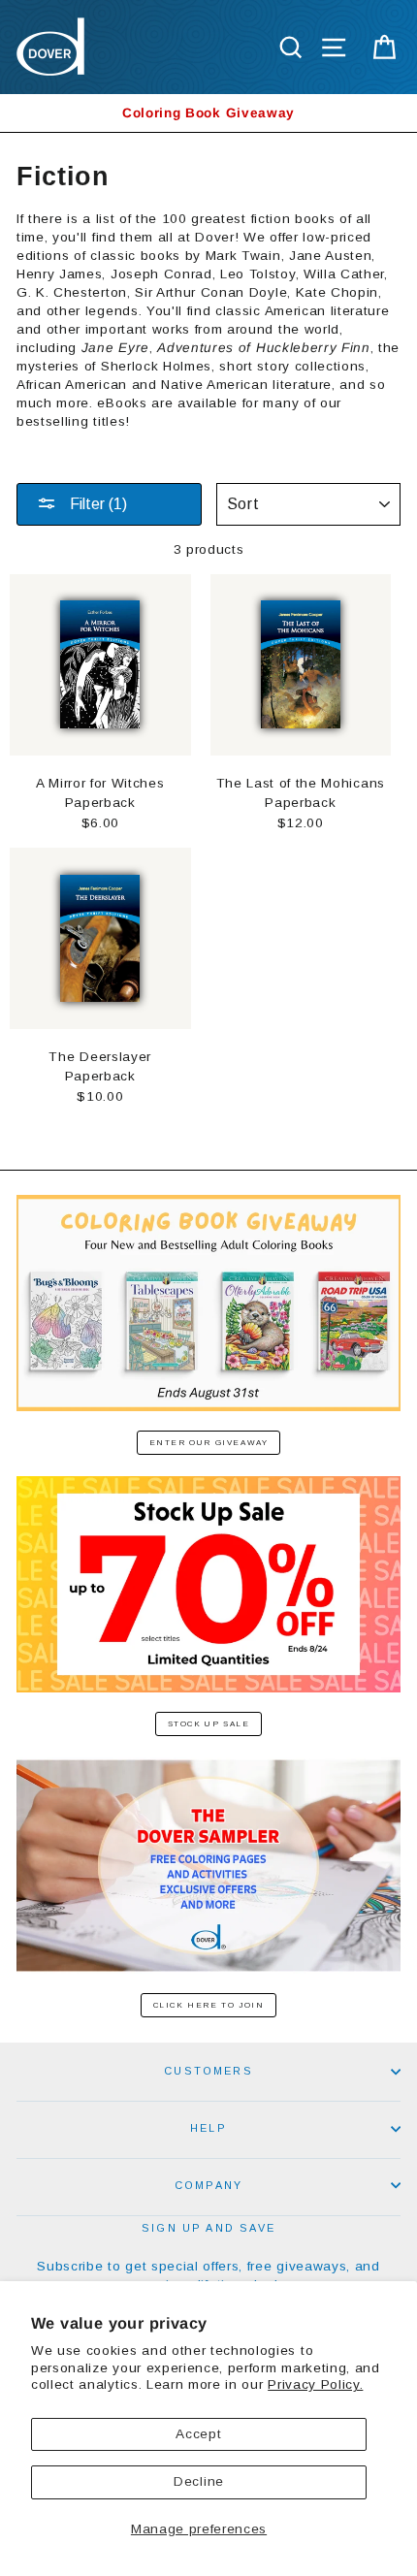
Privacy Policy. (315, 2384)
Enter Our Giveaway (209, 1443)
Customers (208, 2071)
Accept (198, 2434)
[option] (208, 113)
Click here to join (209, 2005)
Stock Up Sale (209, 1724)
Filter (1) (96, 504)
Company (208, 2185)
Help (208, 2128)
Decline (199, 2481)
